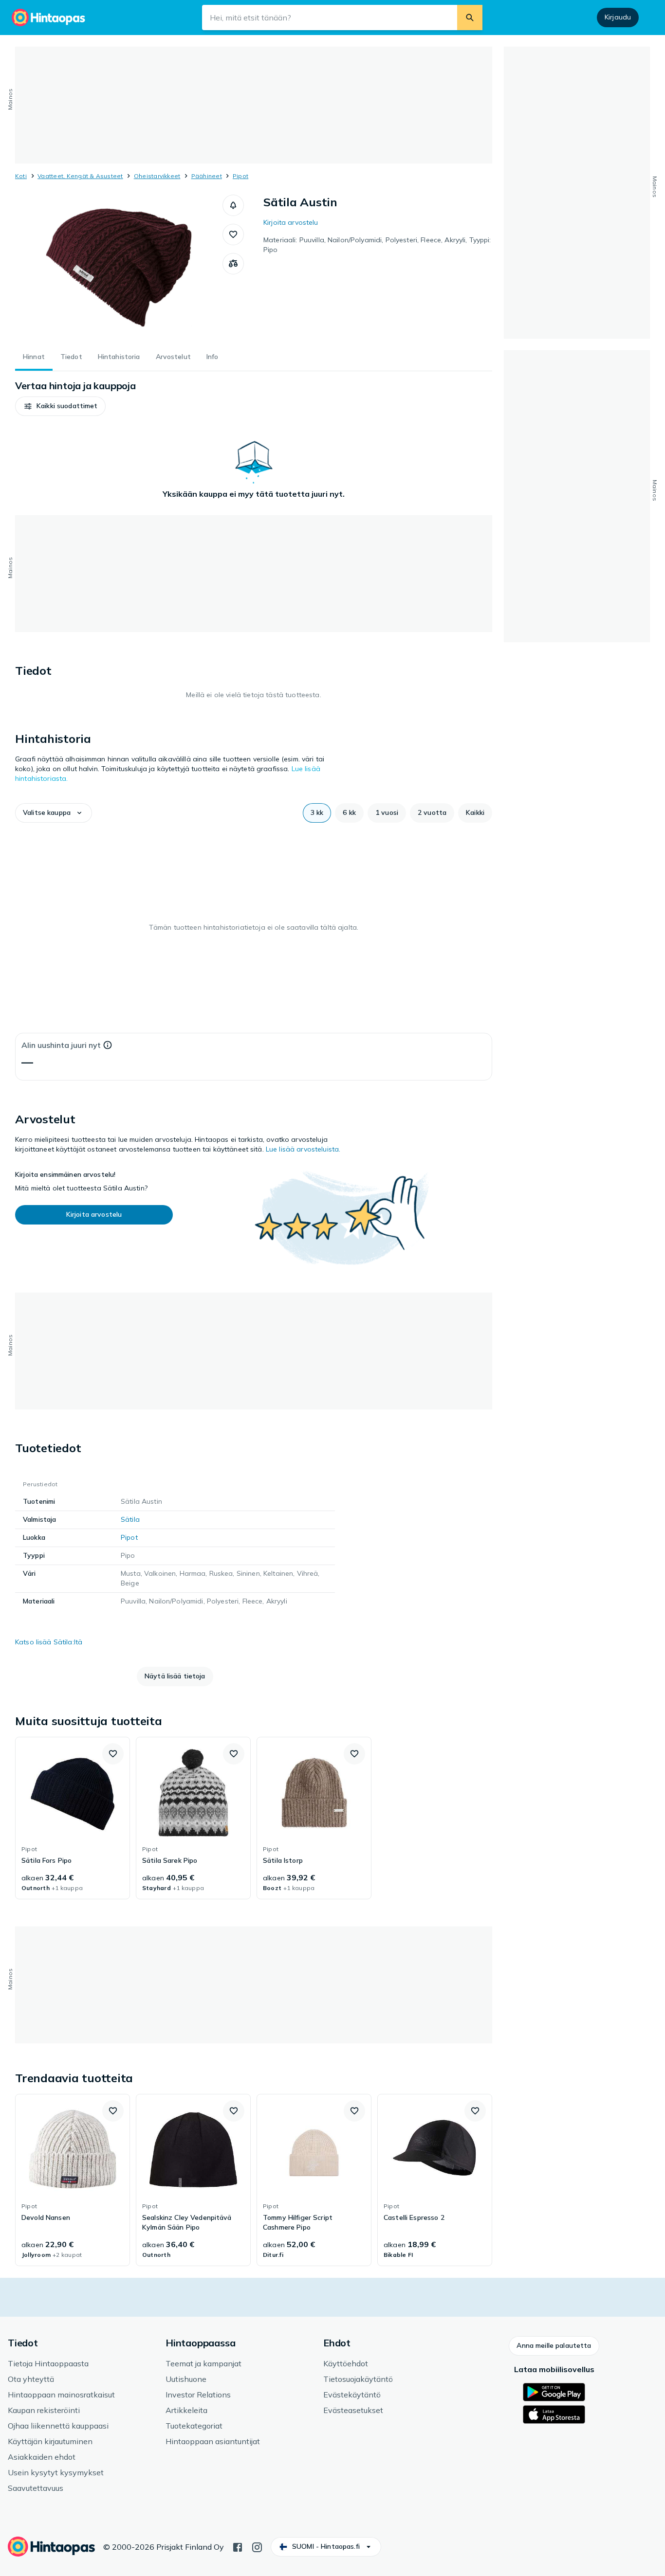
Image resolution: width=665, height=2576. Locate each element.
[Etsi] (470, 18)
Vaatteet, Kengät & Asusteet (80, 176)
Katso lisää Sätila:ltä (49, 1642)
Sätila (130, 1519)
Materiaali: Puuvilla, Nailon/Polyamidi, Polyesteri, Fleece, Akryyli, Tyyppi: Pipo (377, 245)
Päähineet (207, 176)
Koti (21, 176)
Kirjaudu (618, 17)
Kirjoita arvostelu (291, 222)
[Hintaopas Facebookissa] (238, 2546)
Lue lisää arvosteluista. (303, 1149)
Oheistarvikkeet (157, 176)
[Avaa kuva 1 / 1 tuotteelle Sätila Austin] (119, 268)
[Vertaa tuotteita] (233, 264)
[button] (233, 205)
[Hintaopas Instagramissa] (257, 2546)
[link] (73, 1818)
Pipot (240, 176)
